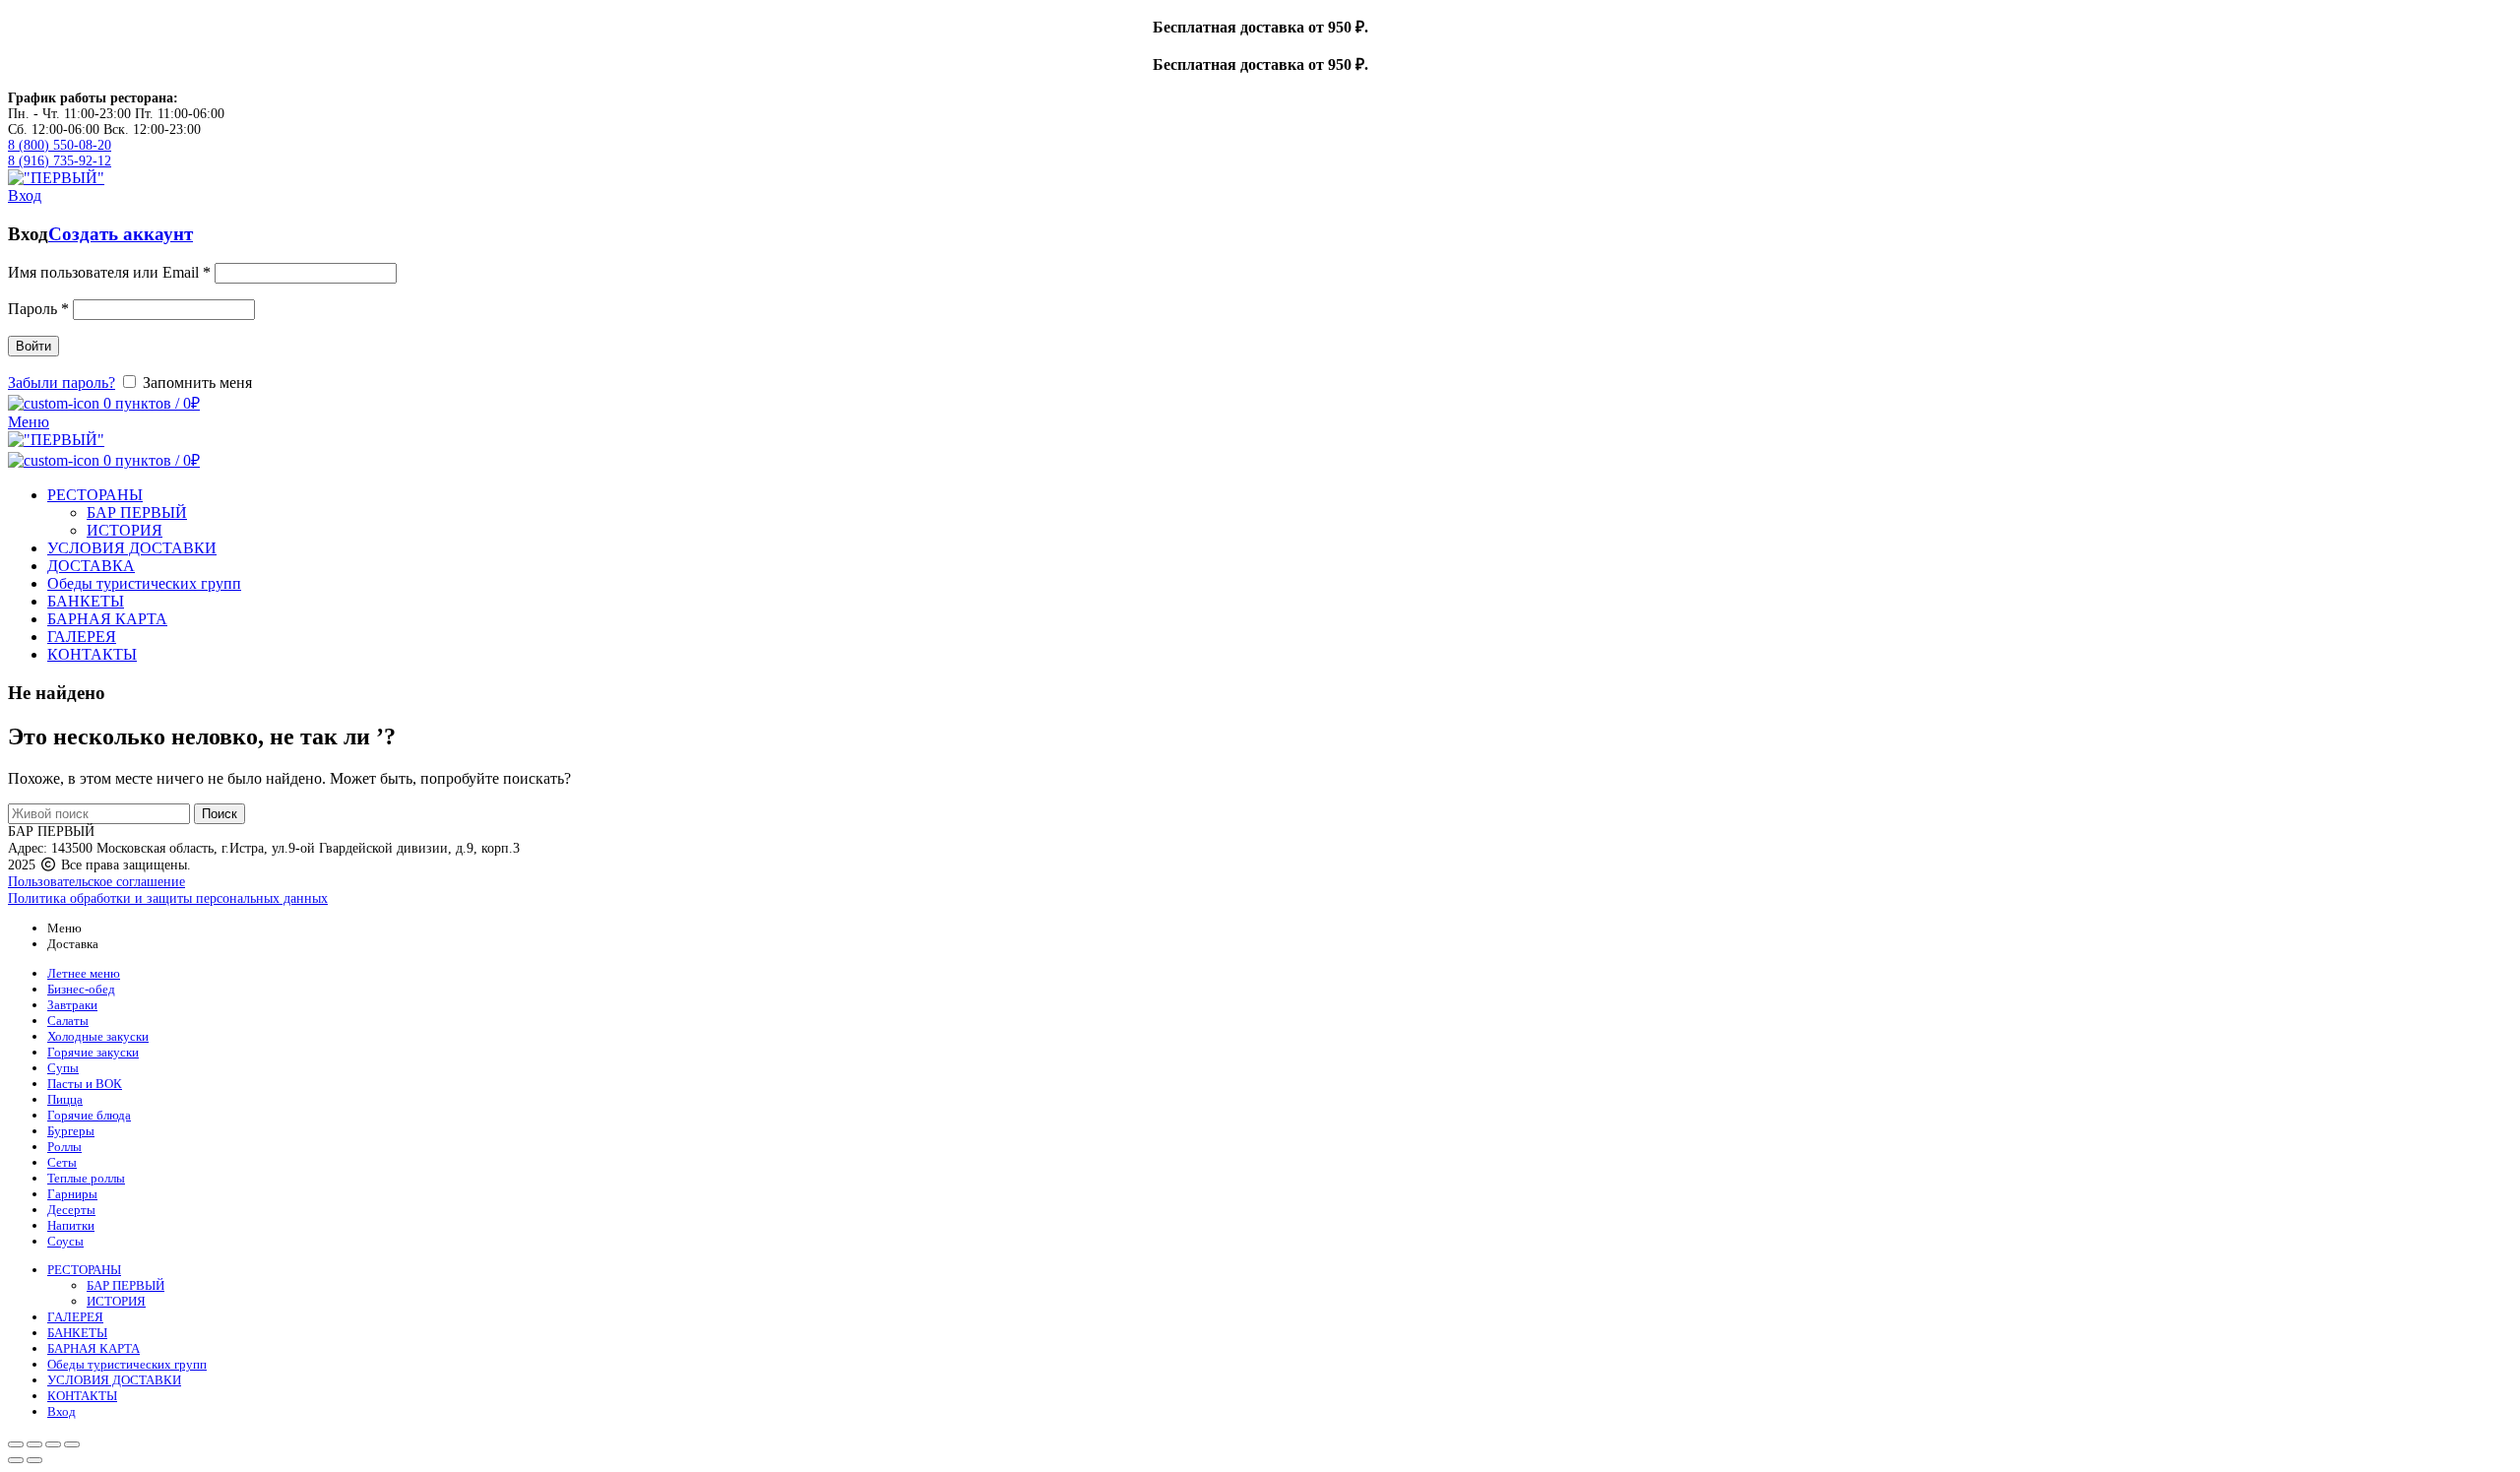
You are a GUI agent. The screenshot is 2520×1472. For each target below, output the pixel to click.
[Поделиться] (34, 1444)
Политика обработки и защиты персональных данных (168, 898)
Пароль (38, 309)
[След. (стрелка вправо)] (34, 1460)
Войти (33, 346)
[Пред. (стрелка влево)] (16, 1460)
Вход (62, 1411)
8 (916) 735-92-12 (60, 161)
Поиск (220, 814)
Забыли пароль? (62, 383)
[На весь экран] (53, 1444)
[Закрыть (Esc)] (16, 1444)
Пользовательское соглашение (96, 882)
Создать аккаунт (121, 234)
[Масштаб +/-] (72, 1444)
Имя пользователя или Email (109, 272)
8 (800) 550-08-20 (60, 145)
